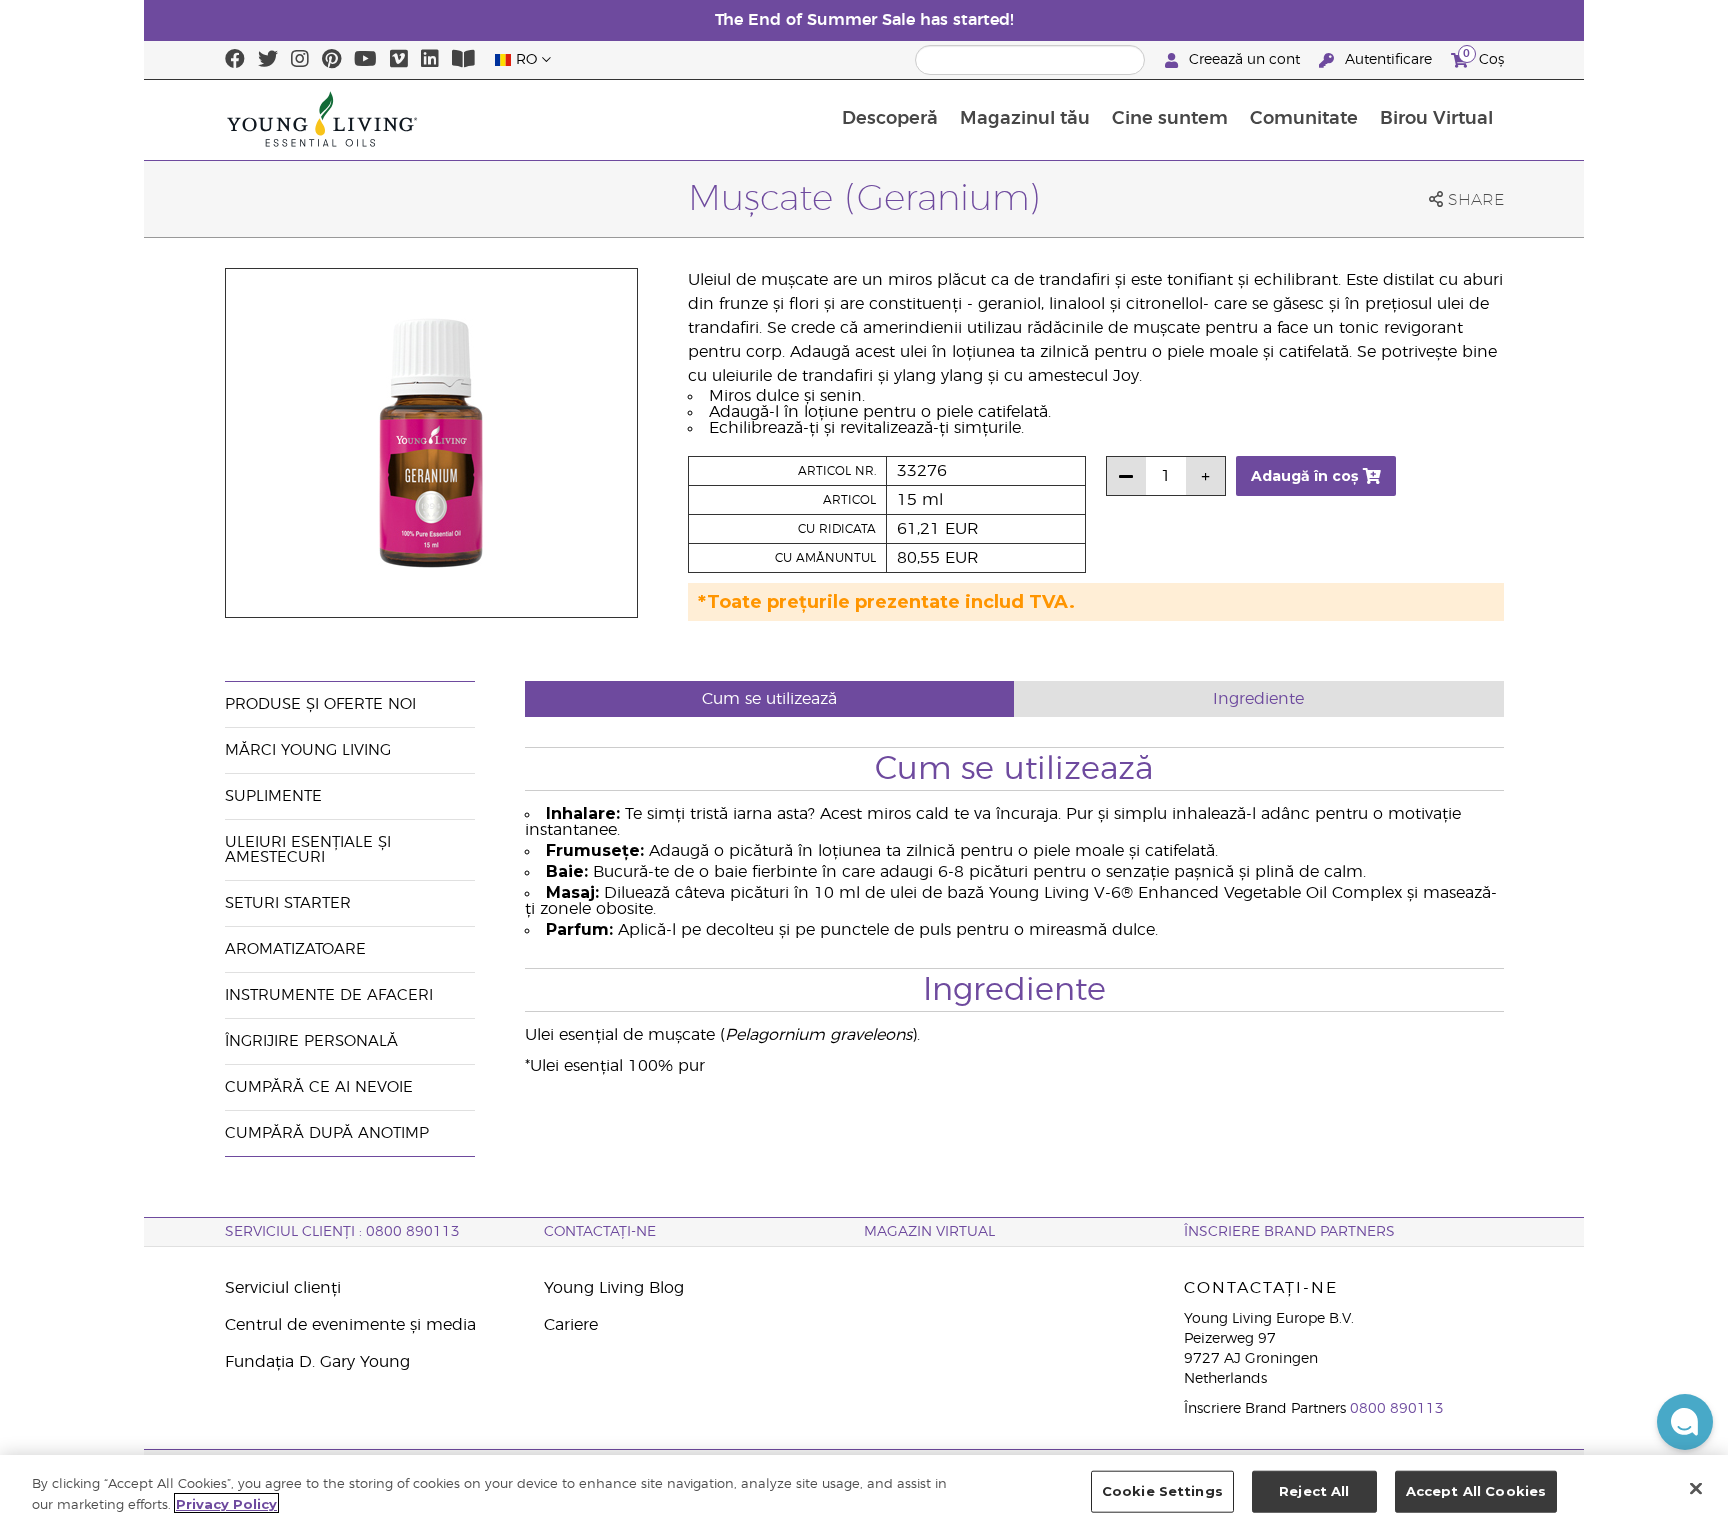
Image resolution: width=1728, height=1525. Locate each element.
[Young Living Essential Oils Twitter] (268, 60)
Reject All (1314, 1491)
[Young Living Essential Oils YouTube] (365, 60)
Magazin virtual (929, 1232)
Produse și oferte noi (320, 704)
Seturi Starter (288, 903)
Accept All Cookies (1476, 1491)
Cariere (571, 1325)
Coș (1483, 57)
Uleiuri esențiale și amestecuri (308, 850)
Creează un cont (1244, 60)
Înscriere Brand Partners (1289, 1232)
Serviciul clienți (283, 1288)
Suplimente (273, 796)
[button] (1685, 1422)
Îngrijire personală (314, 1041)
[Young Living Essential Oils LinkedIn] (430, 60)
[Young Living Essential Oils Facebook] (235, 60)
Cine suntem (1170, 119)
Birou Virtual (1436, 119)
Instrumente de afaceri (329, 995)
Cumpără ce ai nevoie (319, 1087)
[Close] (1696, 1488)
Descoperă (890, 119)
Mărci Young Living (308, 750)
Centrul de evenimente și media (350, 1325)
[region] (864, 1490)
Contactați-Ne (600, 1232)
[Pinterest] (331, 60)
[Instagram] (300, 60)
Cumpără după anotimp (327, 1133)
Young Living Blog (614, 1288)
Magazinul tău (1025, 119)
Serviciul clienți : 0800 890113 (342, 1232)
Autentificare (1388, 60)
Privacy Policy (226, 1503)
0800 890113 (1397, 1409)
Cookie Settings (1162, 1491)
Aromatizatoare (295, 949)
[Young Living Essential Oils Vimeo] (399, 60)
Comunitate (1304, 119)
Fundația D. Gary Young (317, 1362)
